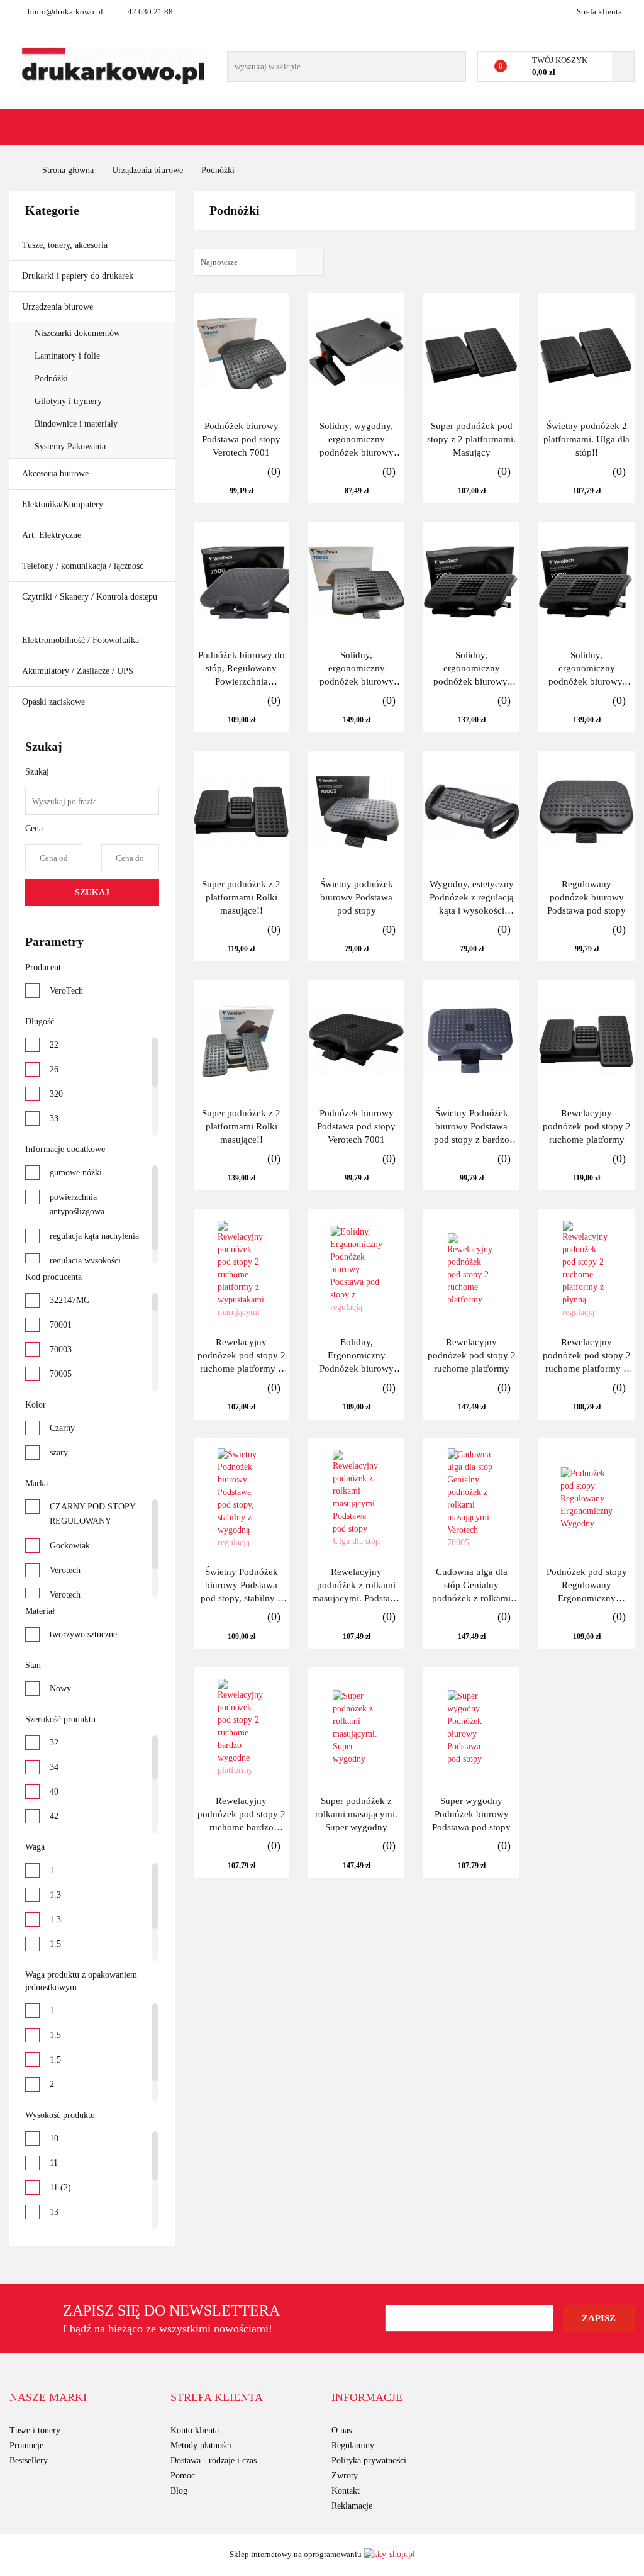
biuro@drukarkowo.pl (65, 12)
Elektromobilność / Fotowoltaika (82, 640)
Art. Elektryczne (53, 535)
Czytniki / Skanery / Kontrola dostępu (90, 597)
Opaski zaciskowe (53, 702)
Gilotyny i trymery (68, 401)
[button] (48, 2398)
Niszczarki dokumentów (77, 333)
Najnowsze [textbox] (219, 262)
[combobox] (259, 262)
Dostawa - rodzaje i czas (214, 2461)
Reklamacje (352, 2506)
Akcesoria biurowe (57, 473)
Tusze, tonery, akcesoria (66, 245)
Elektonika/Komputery (64, 504)
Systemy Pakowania (70, 446)
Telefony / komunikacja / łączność (84, 566)
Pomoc (183, 2476)
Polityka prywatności (369, 2461)
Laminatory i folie (69, 356)
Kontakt (346, 2491)
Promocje (26, 2445)
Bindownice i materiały (77, 424)
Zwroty (345, 2476)
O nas (341, 2430)
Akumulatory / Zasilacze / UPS (79, 671)
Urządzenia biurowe (59, 307)
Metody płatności (201, 2445)
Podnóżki (51, 378)
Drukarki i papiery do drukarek (79, 276)
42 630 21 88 (150, 12)
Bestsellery (29, 2461)
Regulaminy (353, 2445)
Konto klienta (195, 2430)
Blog (179, 2491)
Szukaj (92, 893)
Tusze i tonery (35, 2430)
